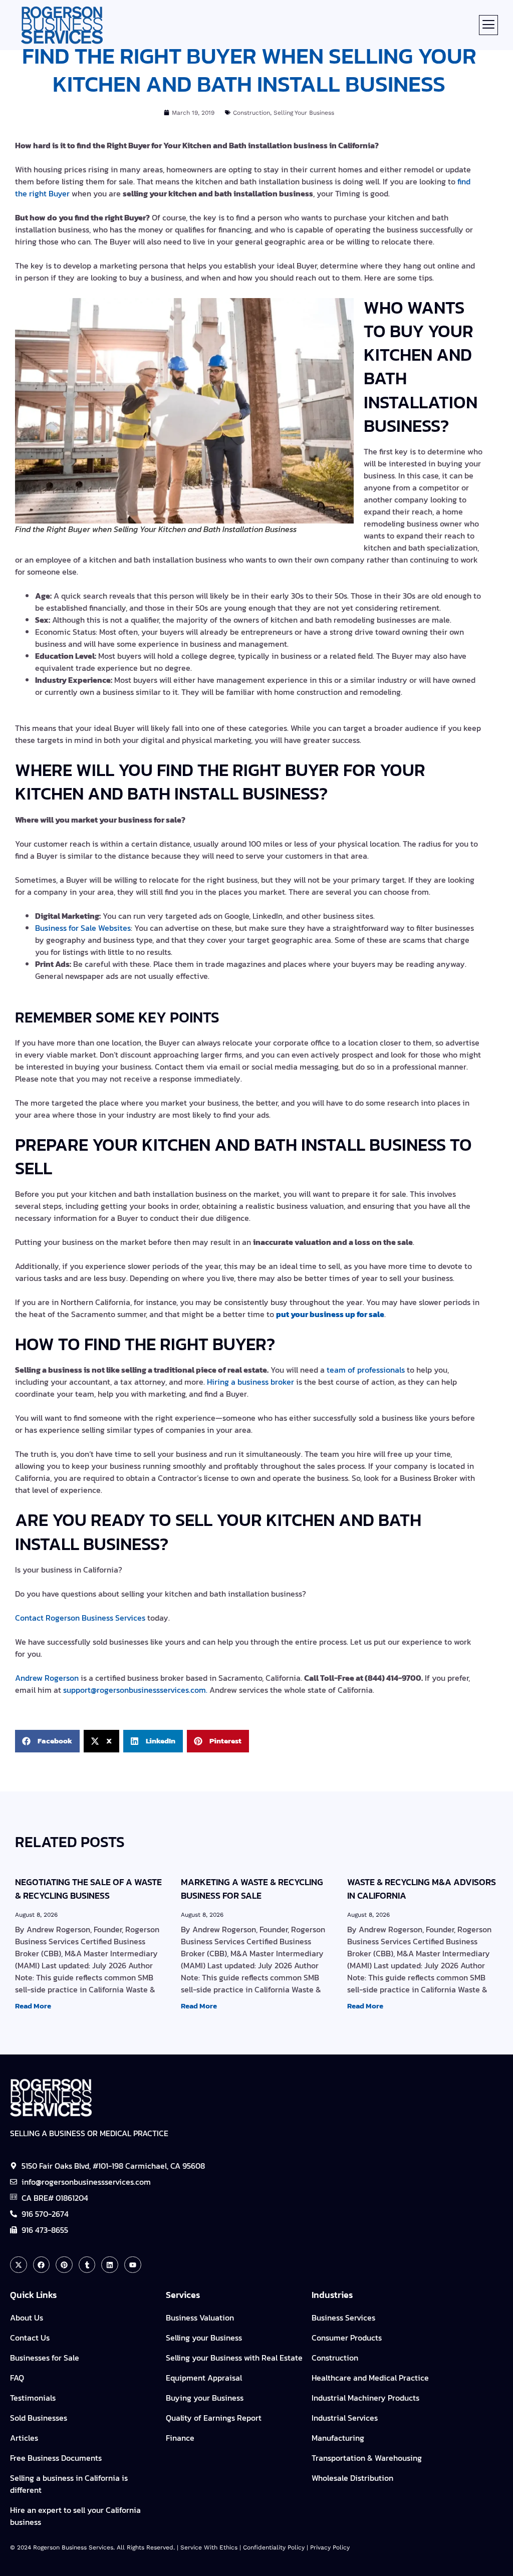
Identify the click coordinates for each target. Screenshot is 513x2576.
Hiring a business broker (250, 1382)
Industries (332, 2295)
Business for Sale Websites (83, 928)
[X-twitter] (19, 2265)
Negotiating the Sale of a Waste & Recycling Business (88, 1889)
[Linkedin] (110, 2265)
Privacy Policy (330, 2547)
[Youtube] (133, 2265)
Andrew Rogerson (47, 1678)
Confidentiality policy (274, 2547)
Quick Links (33, 2295)
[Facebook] (42, 2265)
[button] (488, 25)
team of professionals (366, 1370)
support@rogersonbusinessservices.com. (135, 1690)
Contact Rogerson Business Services (80, 1618)
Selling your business (304, 113)
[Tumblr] (87, 2265)
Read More (33, 2006)
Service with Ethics (209, 2547)
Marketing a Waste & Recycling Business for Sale (252, 1889)
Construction (251, 113)
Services (183, 2295)
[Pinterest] (64, 2265)
